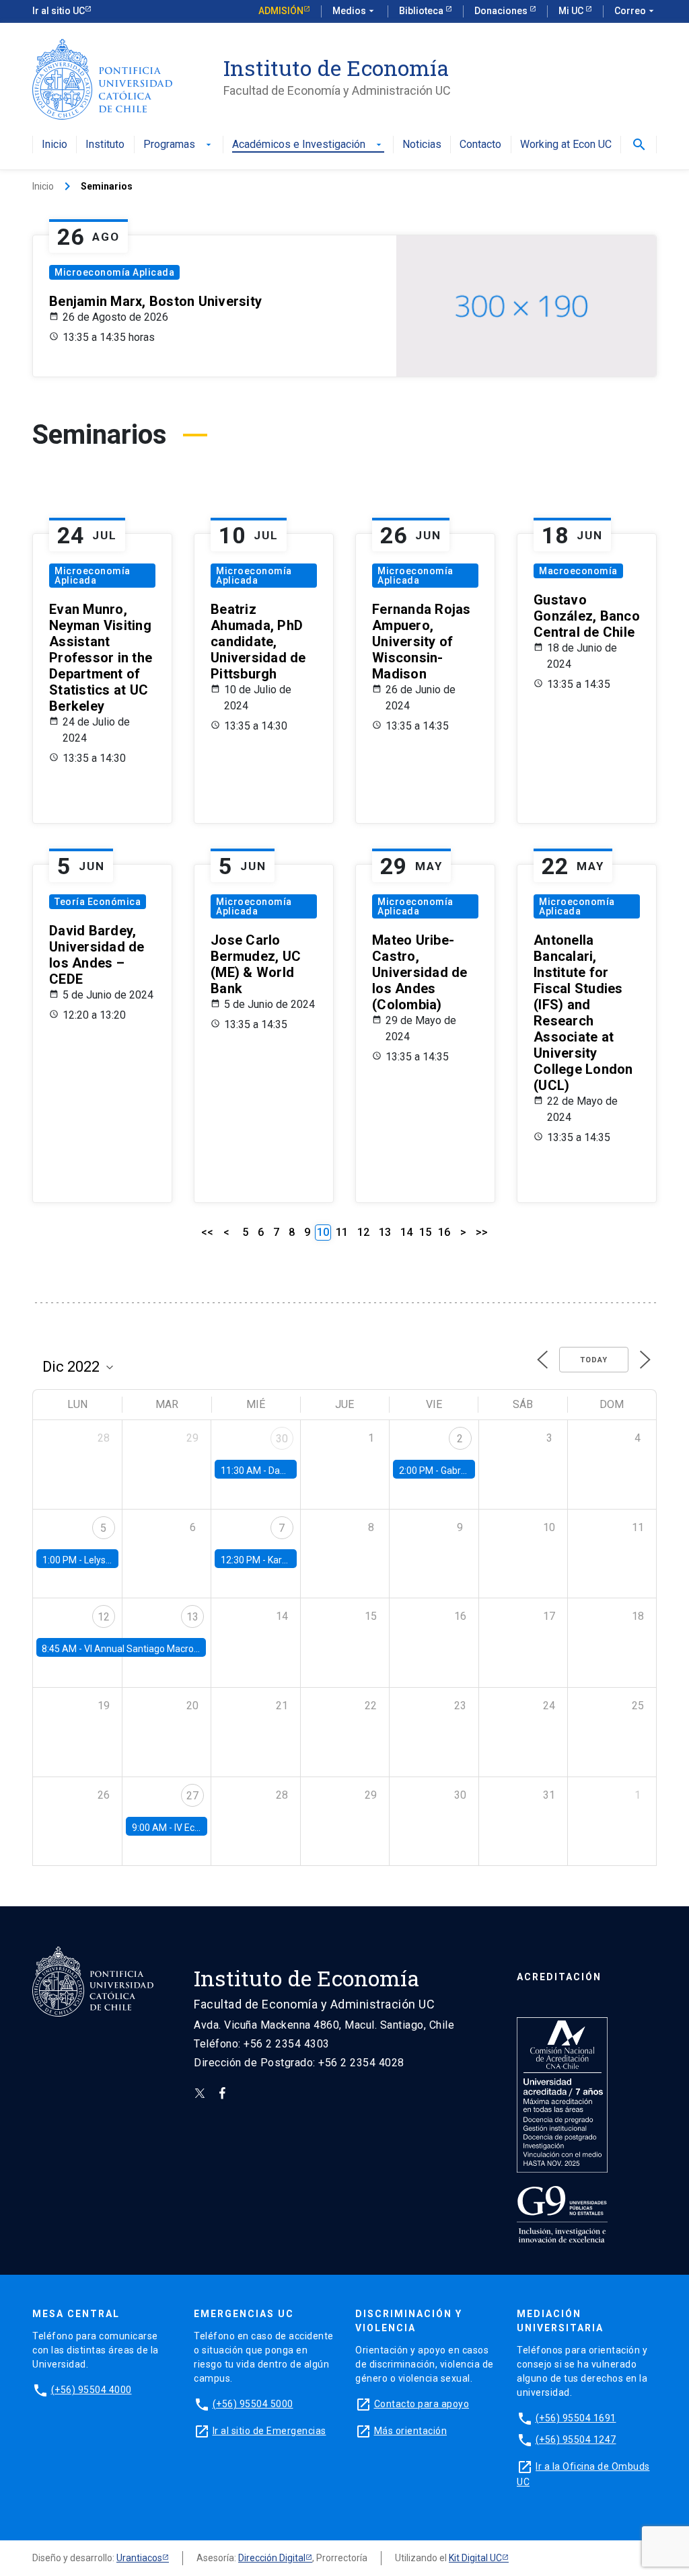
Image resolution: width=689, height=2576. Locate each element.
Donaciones (502, 11)
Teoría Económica (98, 902)
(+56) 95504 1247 (576, 2440)
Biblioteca (422, 11)
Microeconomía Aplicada (114, 272)
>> (482, 1232)
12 (363, 1232)
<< (207, 1232)
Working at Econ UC (566, 145)
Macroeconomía (578, 571)
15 (425, 1232)
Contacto (480, 145)
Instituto (105, 145)
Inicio (55, 145)
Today (594, 1360)
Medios (355, 11)
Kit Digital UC (475, 2558)
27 (192, 1796)
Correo (636, 11)
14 (406, 1232)
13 (385, 1232)
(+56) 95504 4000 (92, 2390)
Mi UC (572, 11)
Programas (179, 145)
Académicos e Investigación (308, 145)
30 (282, 1439)
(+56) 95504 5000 (253, 2404)
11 (342, 1232)
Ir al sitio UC (59, 11)
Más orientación (411, 2431)
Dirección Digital (272, 2558)
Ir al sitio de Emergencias (269, 2431)
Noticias (422, 145)
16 (444, 1232)
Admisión (281, 11)
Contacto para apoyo (422, 2404)
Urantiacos (139, 2558)
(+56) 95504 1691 (576, 2418)
